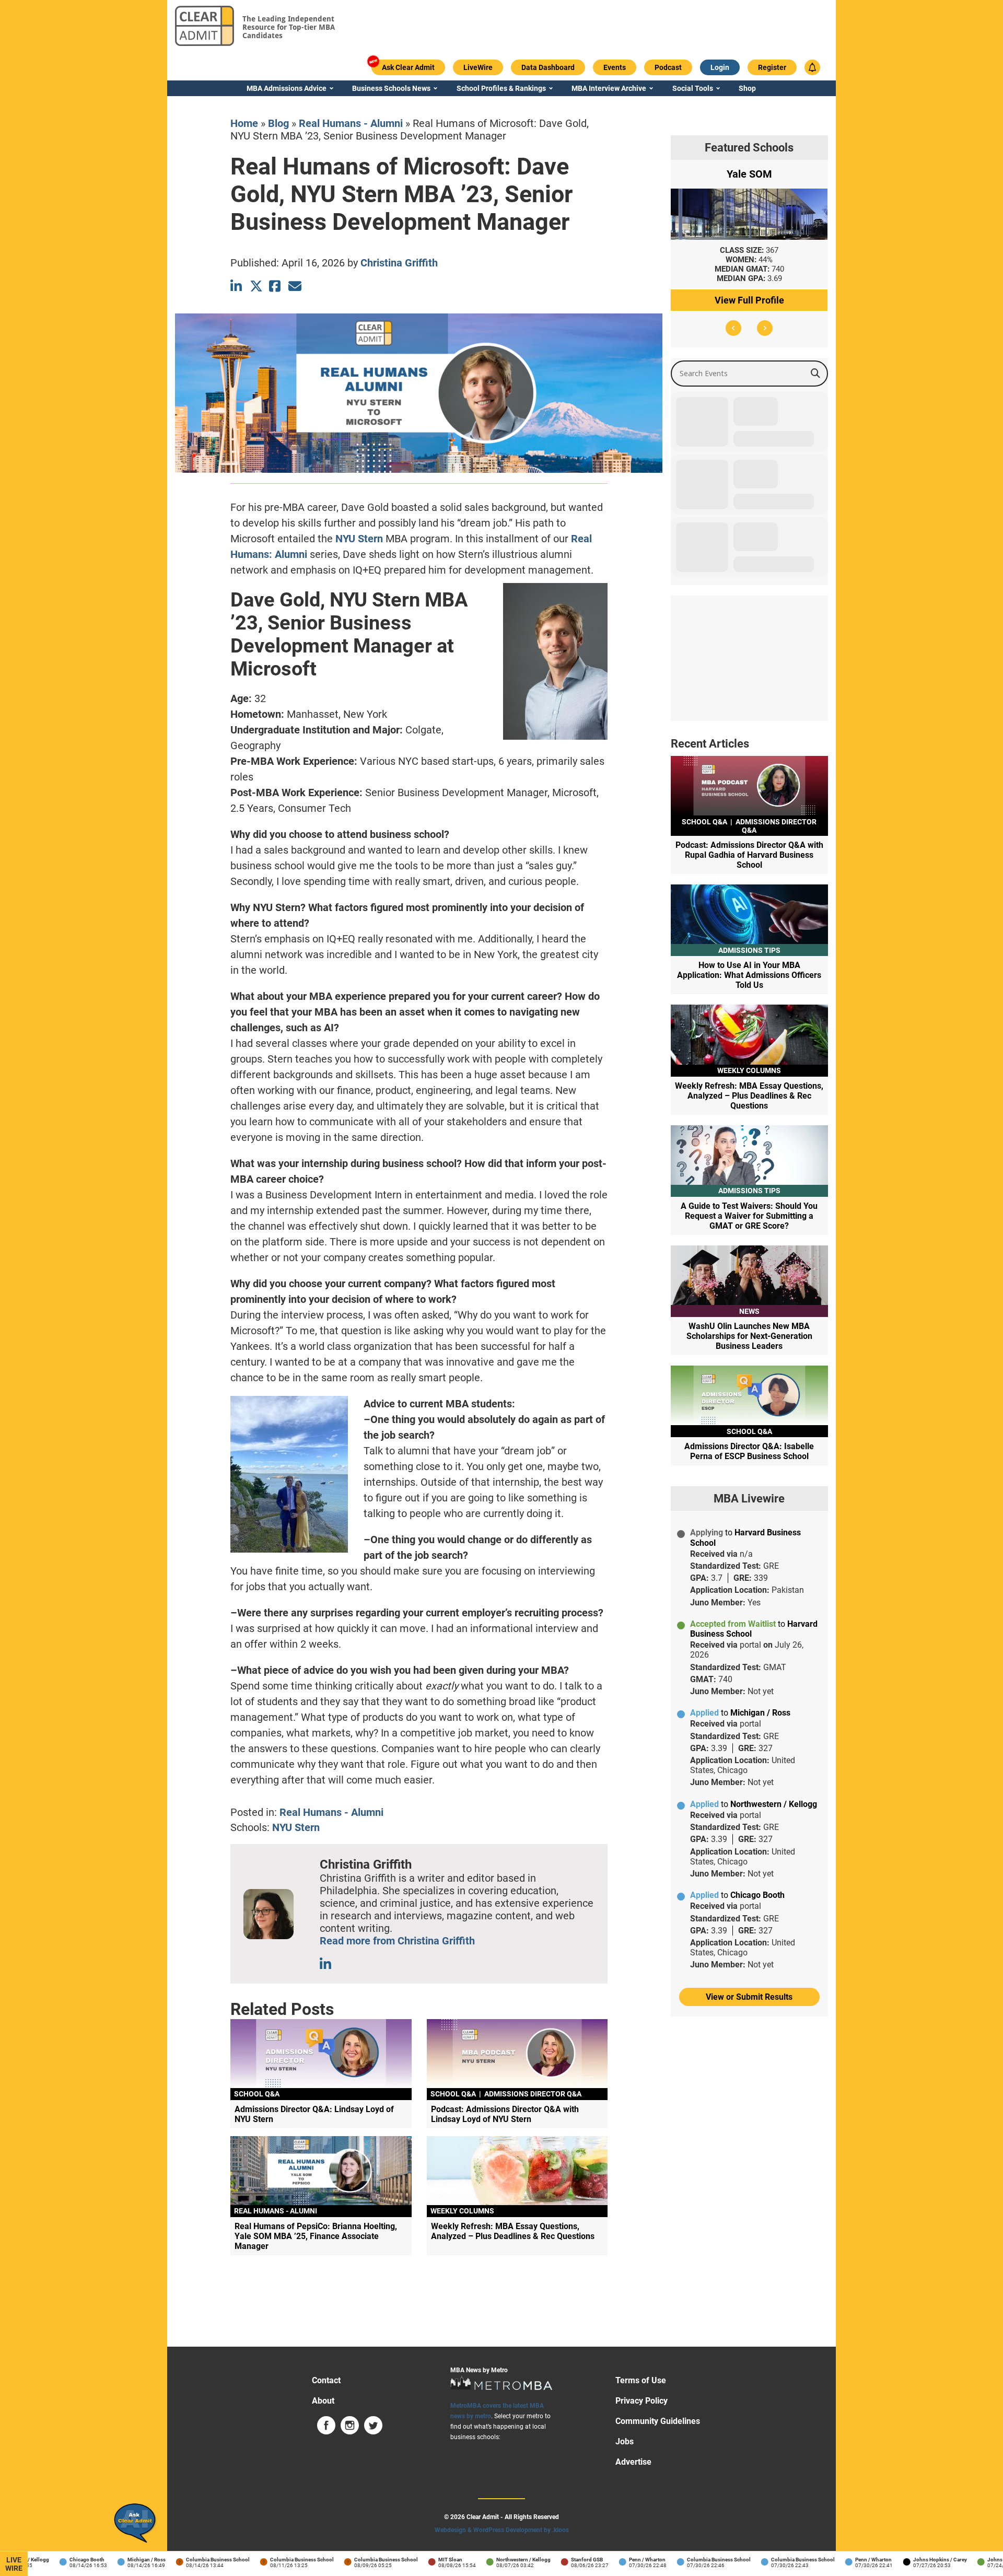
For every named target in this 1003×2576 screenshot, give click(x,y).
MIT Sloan (414, 2560)
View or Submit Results (749, 1997)
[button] (733, 328)
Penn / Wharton (611, 2560)
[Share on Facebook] (276, 286)
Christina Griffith (399, 263)
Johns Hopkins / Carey (903, 2560)
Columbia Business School (181, 2560)
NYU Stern (359, 539)
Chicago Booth (50, 2560)
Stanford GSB (550, 2560)
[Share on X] (256, 286)
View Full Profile (749, 300)
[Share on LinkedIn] (237, 286)
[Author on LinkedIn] (326, 1964)
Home (244, 123)
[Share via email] (295, 286)
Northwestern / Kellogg (487, 2560)
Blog (278, 123)
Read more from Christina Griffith (397, 1941)
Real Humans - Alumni (351, 123)
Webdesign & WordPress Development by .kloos (502, 2530)
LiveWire (14, 2564)
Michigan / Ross (110, 2560)
